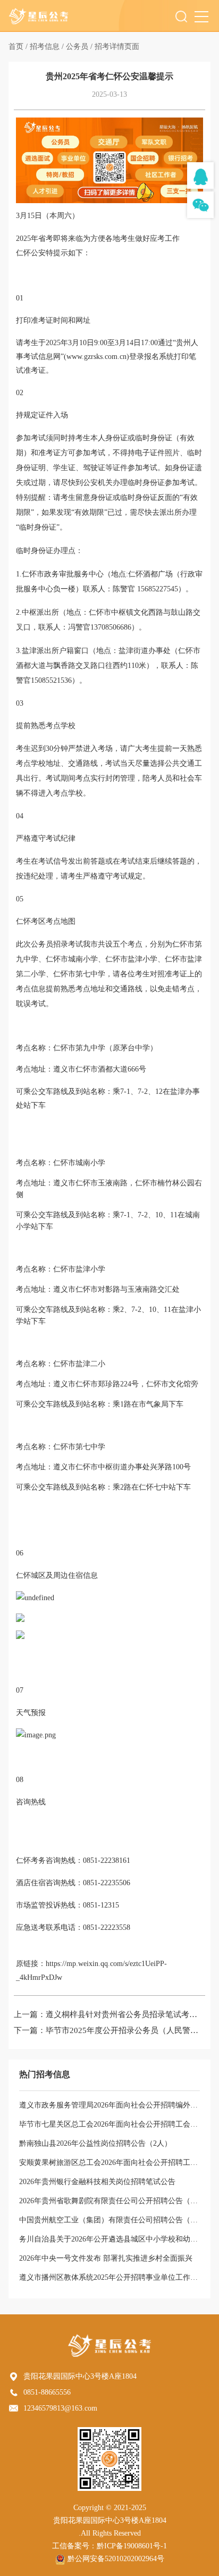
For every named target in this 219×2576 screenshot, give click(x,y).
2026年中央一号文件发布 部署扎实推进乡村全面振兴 (106, 2258)
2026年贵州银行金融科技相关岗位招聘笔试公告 (97, 2182)
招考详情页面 (117, 47)
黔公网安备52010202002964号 (116, 2559)
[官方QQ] (200, 175)
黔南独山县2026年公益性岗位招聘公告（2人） (95, 2143)
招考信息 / (47, 47)
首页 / (18, 47)
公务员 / (79, 47)
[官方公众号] (200, 205)
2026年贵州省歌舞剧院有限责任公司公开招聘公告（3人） (114, 2201)
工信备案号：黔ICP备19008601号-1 (109, 2546)
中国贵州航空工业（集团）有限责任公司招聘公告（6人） (114, 2220)
